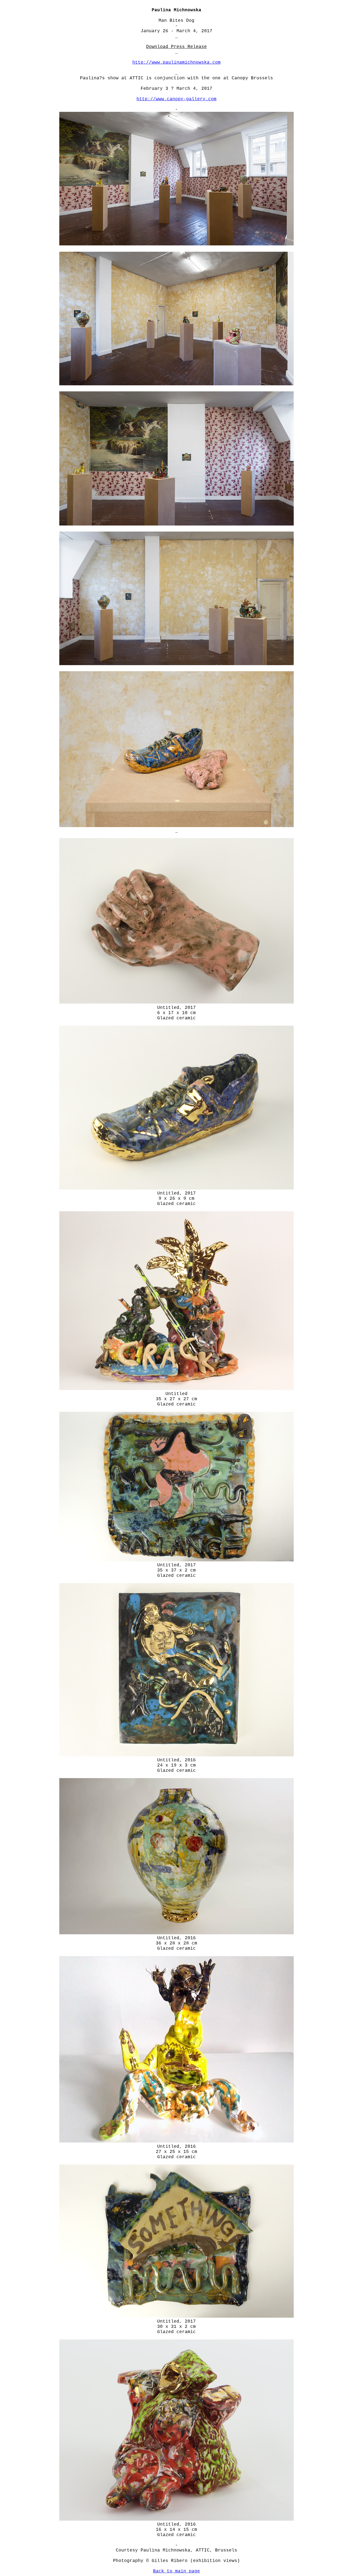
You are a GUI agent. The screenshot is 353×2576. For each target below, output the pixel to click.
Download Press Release (176, 47)
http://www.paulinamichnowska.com (176, 63)
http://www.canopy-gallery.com (176, 99)
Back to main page (176, 2571)
